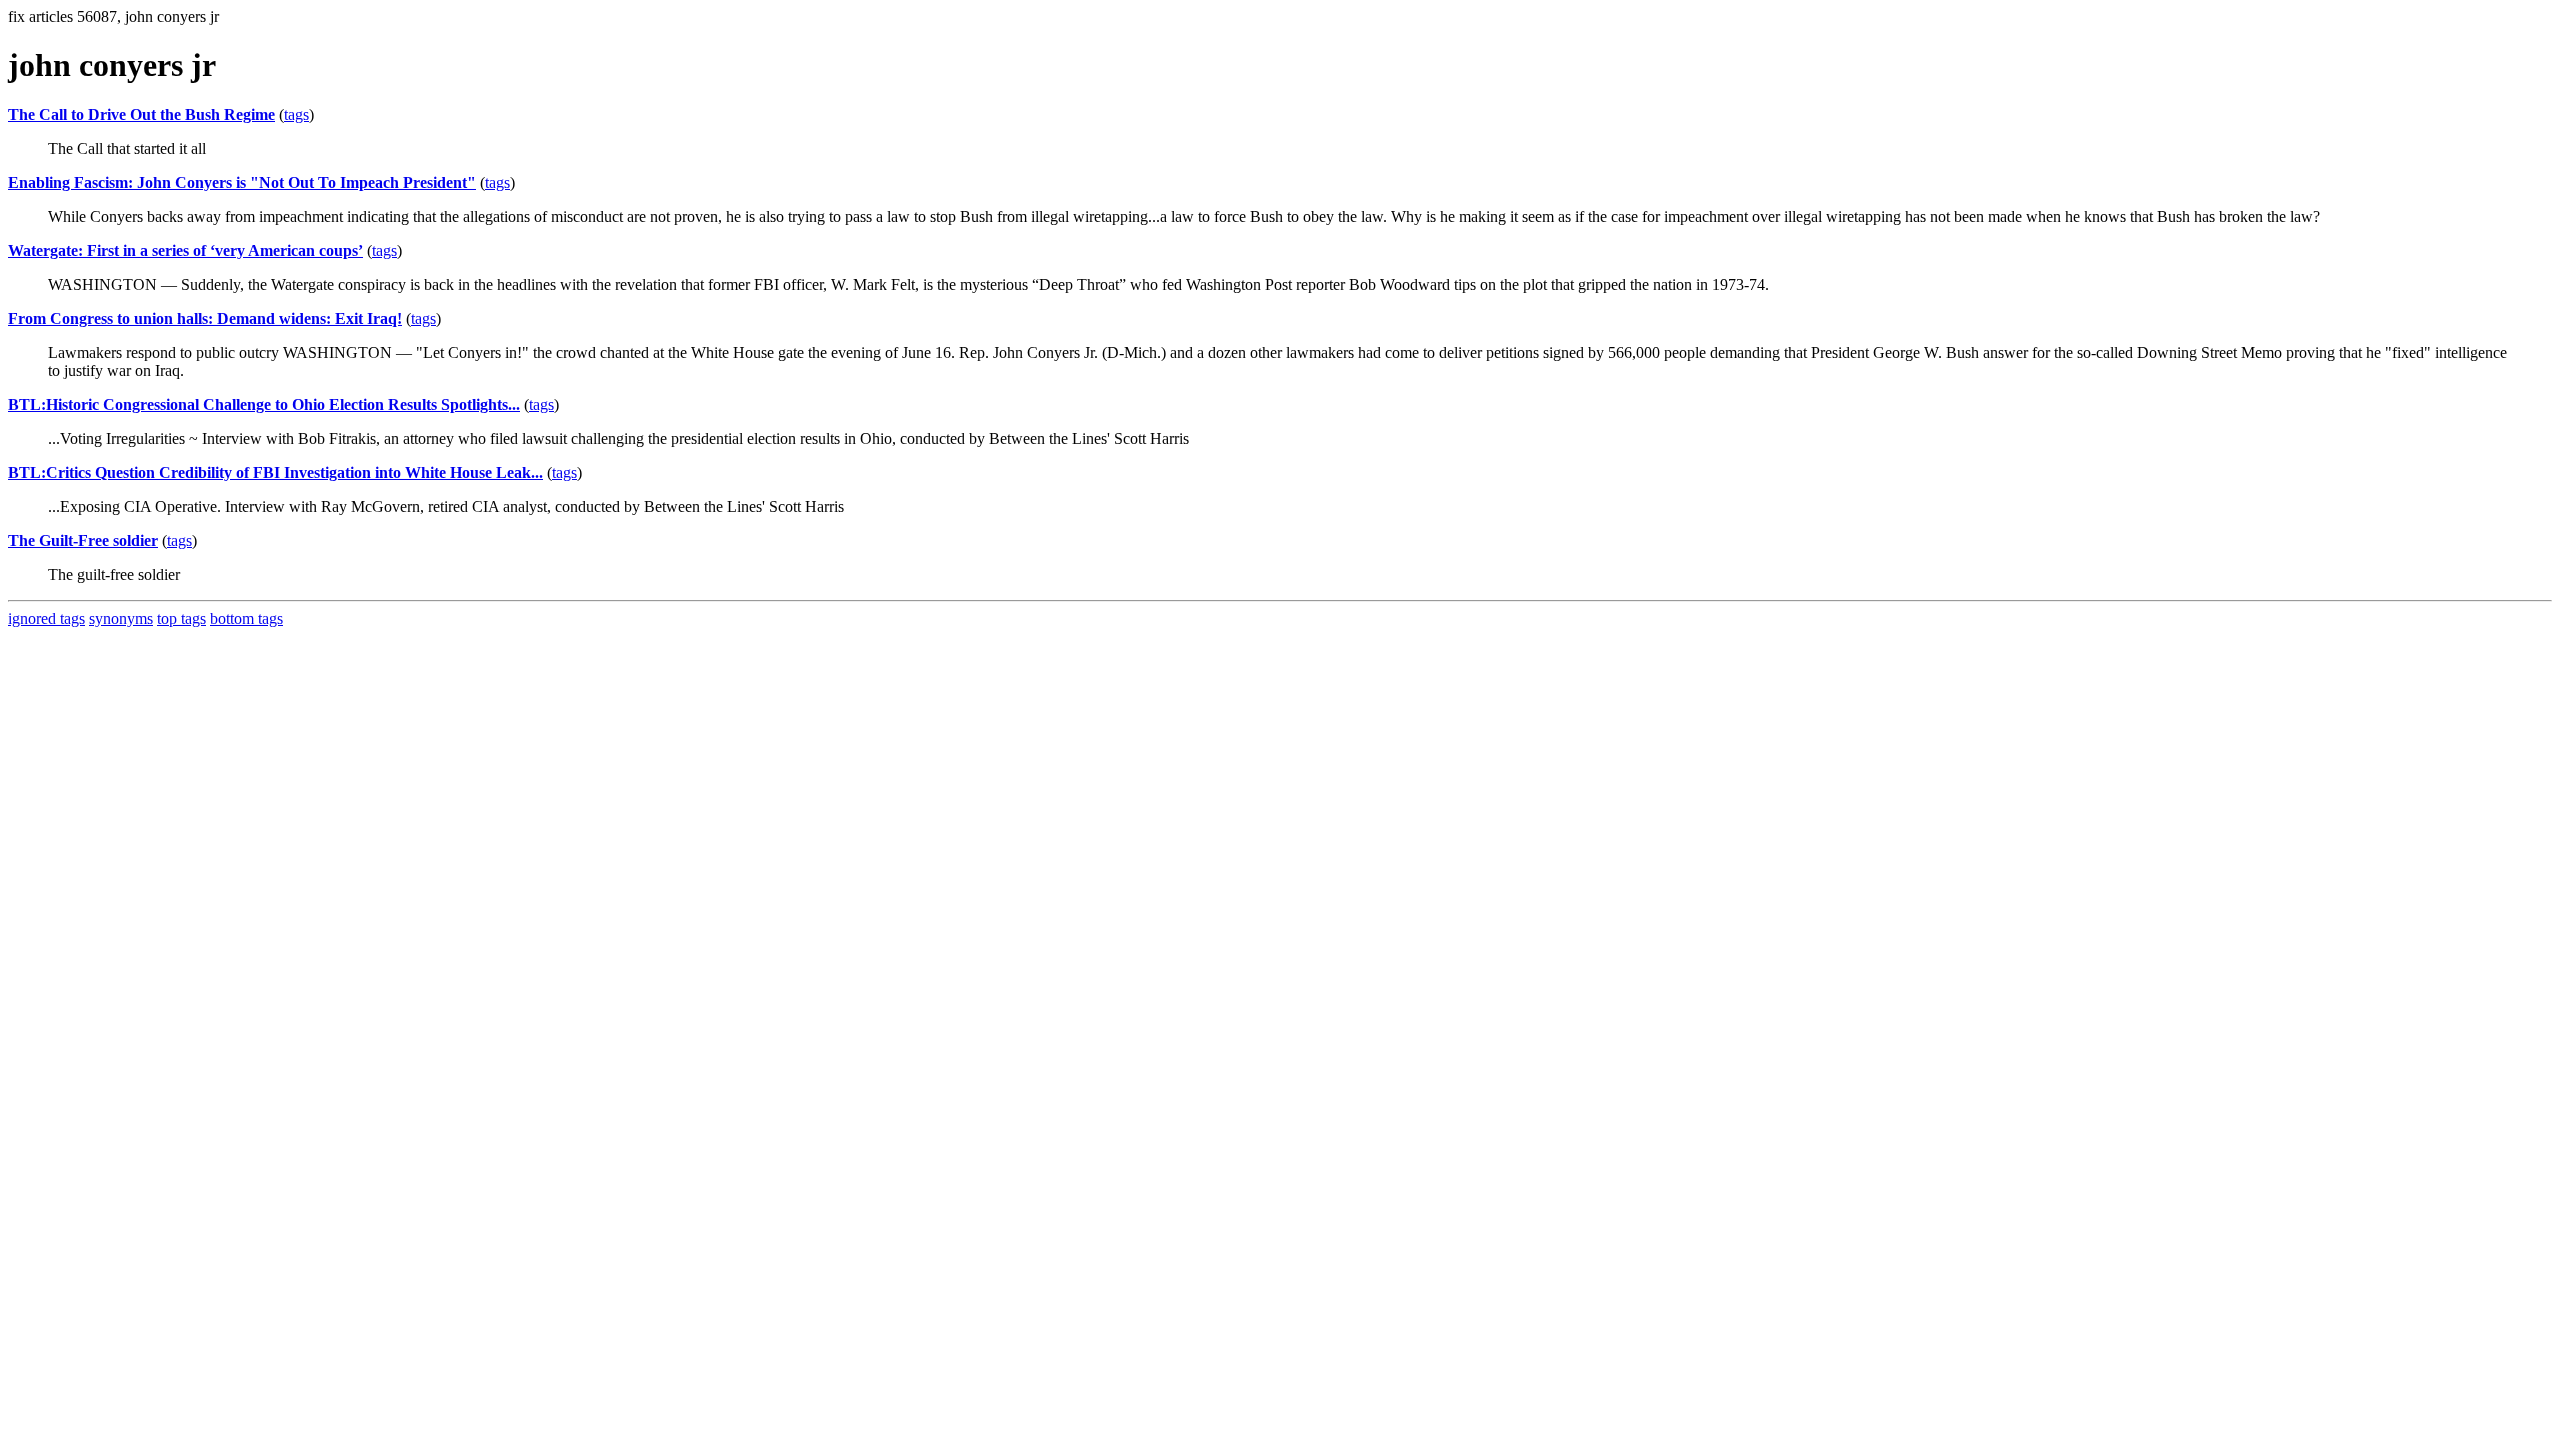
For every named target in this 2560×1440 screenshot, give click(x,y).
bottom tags (246, 618)
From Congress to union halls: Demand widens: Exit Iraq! (205, 318)
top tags (181, 618)
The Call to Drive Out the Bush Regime (141, 114)
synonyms (121, 618)
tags (296, 114)
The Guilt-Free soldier (83, 540)
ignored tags (46, 618)
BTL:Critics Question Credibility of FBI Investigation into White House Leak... (275, 472)
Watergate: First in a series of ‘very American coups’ (185, 250)
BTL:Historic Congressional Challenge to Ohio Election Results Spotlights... (264, 404)
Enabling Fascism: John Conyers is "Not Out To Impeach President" (242, 182)
